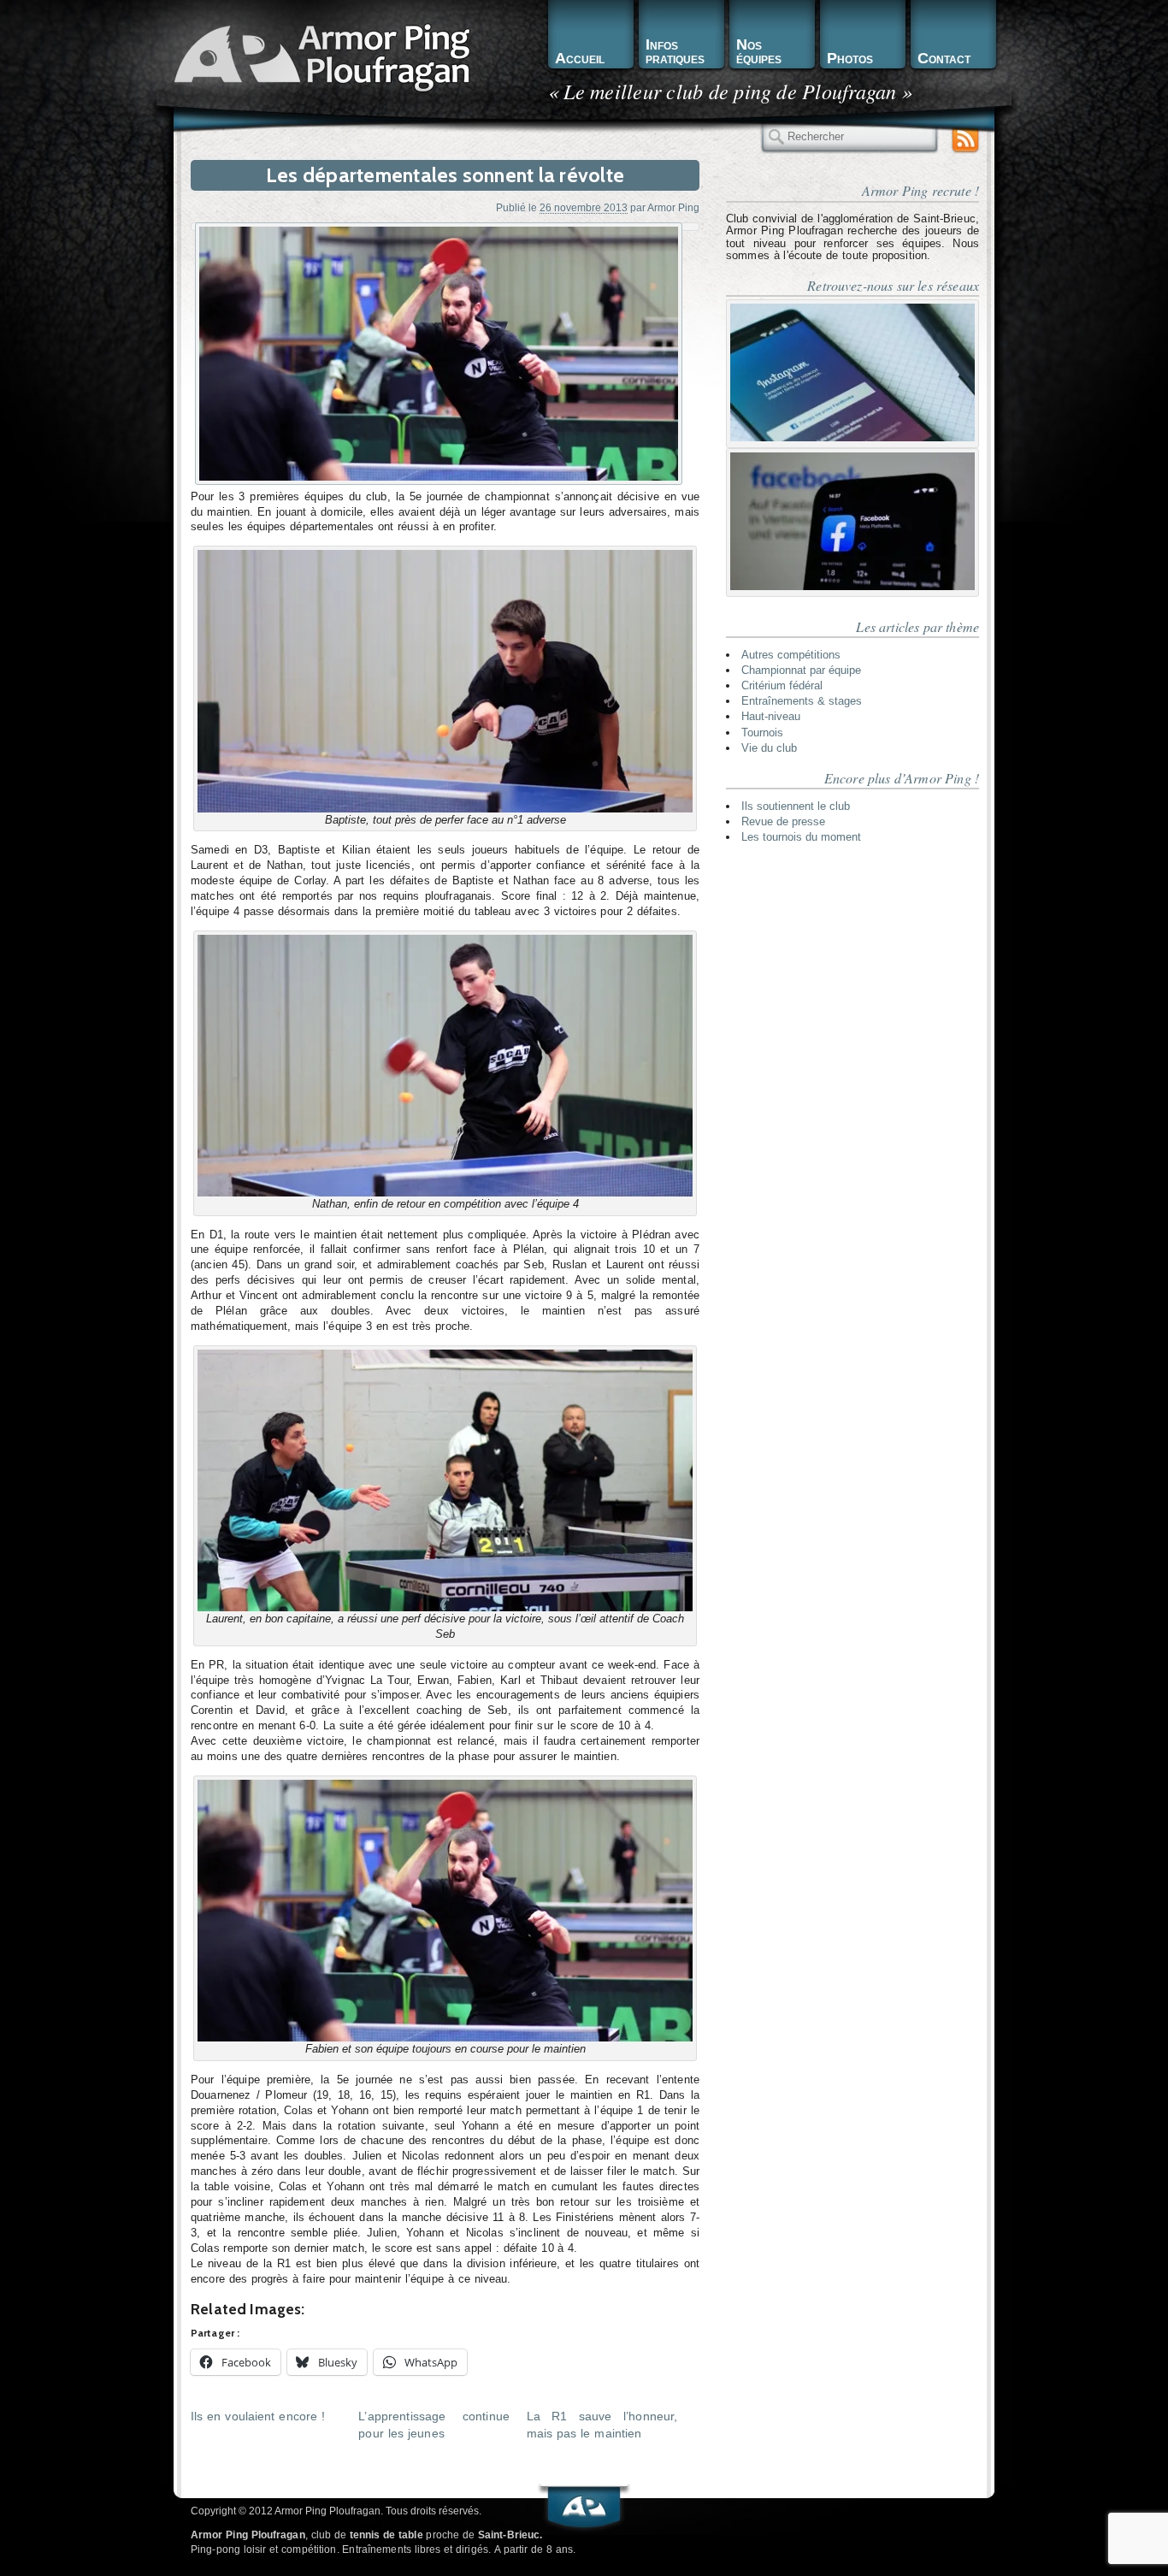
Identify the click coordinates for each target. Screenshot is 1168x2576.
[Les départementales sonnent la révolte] (439, 354)
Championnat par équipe (801, 670)
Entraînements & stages (802, 701)
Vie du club (769, 748)
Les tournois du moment (801, 837)
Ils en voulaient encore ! (258, 2416)
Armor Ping (673, 207)
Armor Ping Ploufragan (319, 56)
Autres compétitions (791, 655)
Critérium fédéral (782, 685)
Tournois (762, 733)
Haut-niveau (771, 716)
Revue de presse (783, 821)
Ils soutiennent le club (796, 806)
